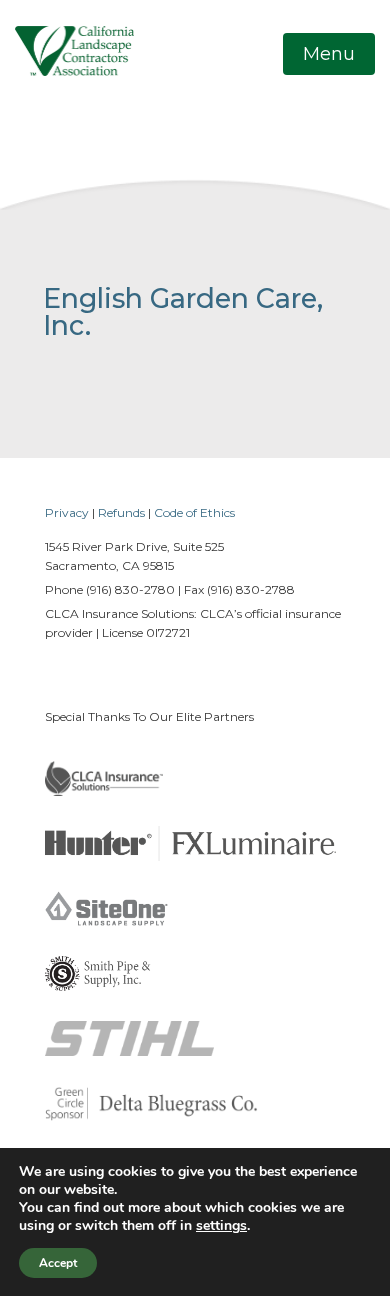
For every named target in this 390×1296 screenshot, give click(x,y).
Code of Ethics (194, 512)
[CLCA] (74, 50)
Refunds (121, 512)
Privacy (67, 512)
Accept (58, 1263)
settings (221, 1226)
